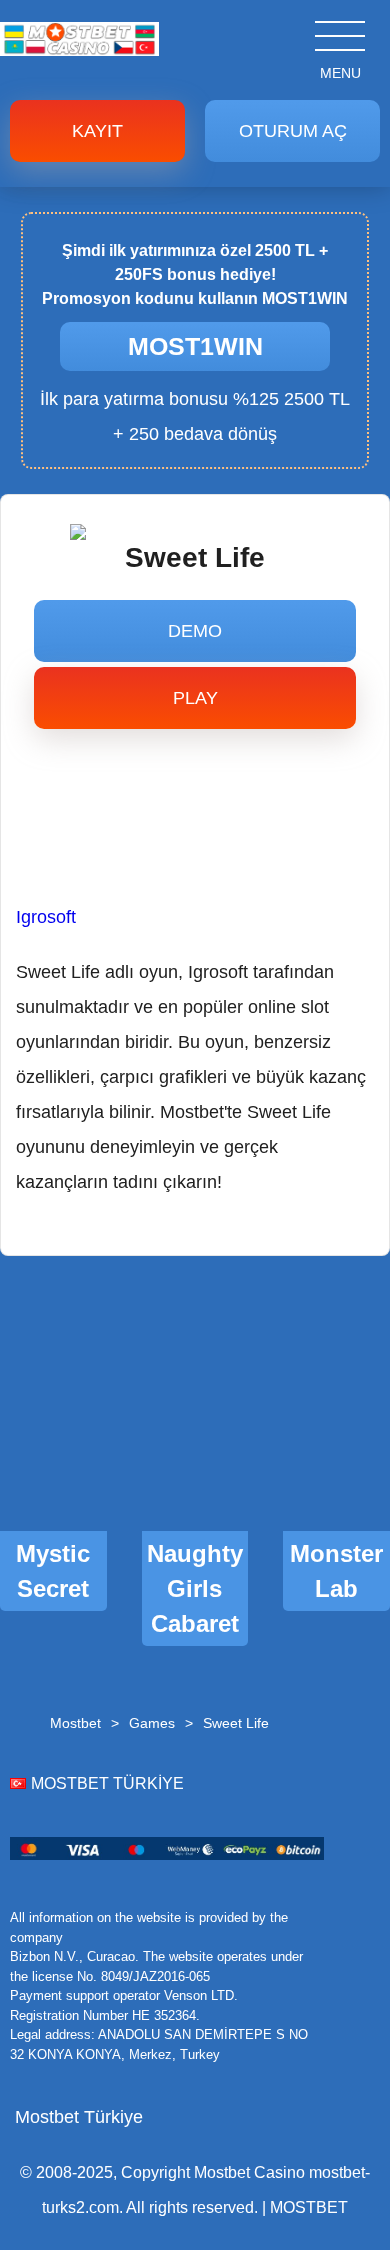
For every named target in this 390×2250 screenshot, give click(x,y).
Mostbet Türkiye (79, 2117)
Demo (195, 631)
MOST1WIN (195, 346)
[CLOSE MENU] (315, 35)
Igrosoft (46, 917)
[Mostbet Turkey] (79, 50)
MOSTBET (309, 2207)
